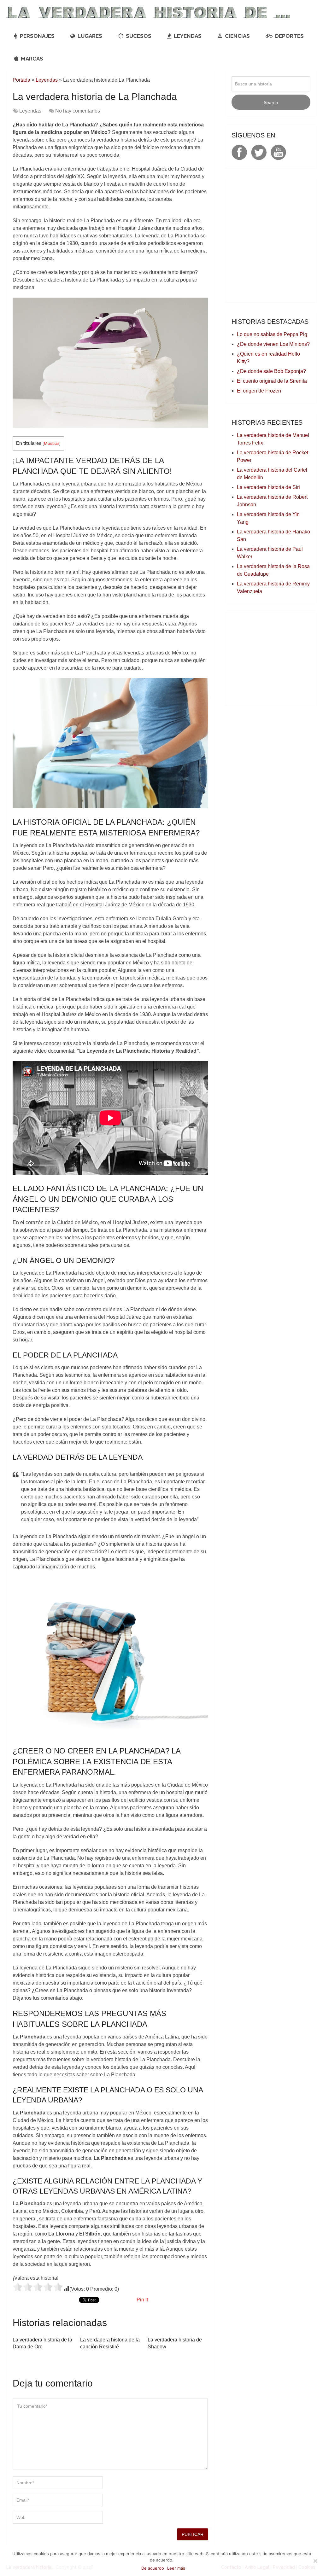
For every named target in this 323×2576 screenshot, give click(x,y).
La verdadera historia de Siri (268, 487)
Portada (21, 80)
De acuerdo (153, 2568)
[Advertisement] (277, 658)
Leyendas (47, 80)
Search (271, 102)
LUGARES (89, 36)
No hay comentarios (78, 111)
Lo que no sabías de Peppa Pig (272, 334)
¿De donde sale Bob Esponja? (271, 371)
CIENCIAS (237, 36)
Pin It (142, 2300)
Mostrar (52, 443)
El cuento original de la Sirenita (272, 381)
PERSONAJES (37, 36)
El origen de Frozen (259, 391)
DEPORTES (289, 36)
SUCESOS (138, 36)
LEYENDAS (187, 36)
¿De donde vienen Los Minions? (273, 344)
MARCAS (31, 59)
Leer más (176, 2568)
